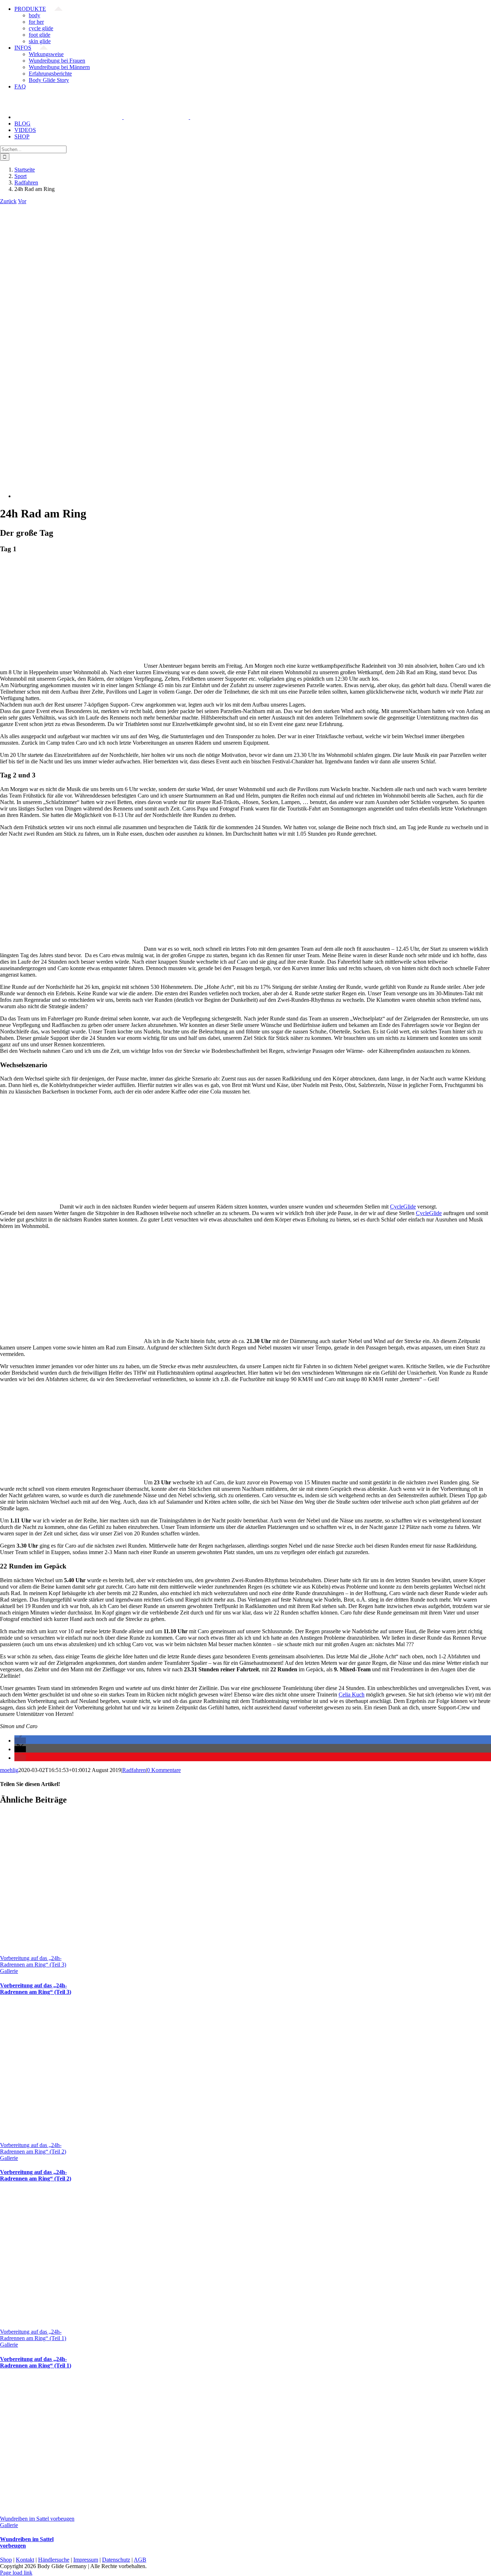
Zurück (8, 201)
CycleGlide (403, 1207)
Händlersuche (54, 2560)
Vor (22, 201)
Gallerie (9, 1971)
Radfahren (134, 1770)
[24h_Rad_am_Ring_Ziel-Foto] (206, 496)
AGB (140, 2560)
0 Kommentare (164, 1770)
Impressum (86, 2560)
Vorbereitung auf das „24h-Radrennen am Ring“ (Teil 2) (33, 2148)
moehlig (9, 1770)
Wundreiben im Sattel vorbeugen (37, 2519)
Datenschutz (116, 2560)
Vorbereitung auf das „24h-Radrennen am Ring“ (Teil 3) (33, 1961)
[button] (20, 1741)
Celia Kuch (352, 1695)
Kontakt (25, 2560)
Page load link (16, 2573)
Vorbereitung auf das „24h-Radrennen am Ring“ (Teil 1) (33, 2335)
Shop (6, 2560)
